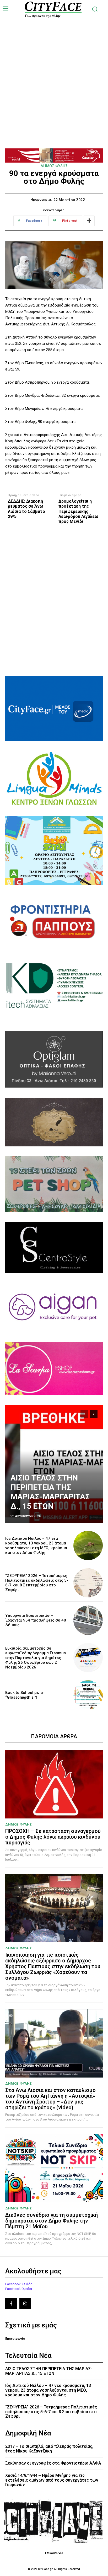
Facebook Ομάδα (19, 2289)
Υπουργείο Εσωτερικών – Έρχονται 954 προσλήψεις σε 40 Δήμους (36, 1620)
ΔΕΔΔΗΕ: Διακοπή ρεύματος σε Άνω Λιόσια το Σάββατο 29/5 (26, 509)
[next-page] (94, 1414)
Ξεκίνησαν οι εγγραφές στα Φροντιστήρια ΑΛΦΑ (53, 2463)
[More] (89, 221)
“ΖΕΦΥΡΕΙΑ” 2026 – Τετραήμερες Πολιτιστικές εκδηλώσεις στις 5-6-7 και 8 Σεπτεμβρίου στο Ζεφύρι (37, 1583)
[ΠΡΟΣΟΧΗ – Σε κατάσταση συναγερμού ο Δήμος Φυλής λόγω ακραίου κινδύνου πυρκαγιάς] (54, 1784)
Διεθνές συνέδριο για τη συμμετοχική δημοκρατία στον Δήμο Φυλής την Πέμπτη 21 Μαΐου (52, 2221)
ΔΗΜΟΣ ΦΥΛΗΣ (54, 166)
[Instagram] (25, 2304)
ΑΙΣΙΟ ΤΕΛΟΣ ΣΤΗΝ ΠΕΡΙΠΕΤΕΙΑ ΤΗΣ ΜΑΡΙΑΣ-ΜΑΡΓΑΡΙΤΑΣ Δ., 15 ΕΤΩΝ (50, 1492)
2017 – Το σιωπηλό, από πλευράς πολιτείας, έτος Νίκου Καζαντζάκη (49, 2449)
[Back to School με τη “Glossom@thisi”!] (88, 1695)
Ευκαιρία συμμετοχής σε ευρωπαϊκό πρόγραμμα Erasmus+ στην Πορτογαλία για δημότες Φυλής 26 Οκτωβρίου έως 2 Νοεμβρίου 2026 (37, 1658)
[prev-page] (84, 1414)
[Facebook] (11, 2304)
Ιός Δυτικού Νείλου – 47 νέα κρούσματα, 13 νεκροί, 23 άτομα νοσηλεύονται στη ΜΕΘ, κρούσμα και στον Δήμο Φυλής (36, 1545)
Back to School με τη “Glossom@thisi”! (25, 1695)
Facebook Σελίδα (19, 2284)
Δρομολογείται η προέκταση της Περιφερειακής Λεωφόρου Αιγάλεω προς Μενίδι (78, 511)
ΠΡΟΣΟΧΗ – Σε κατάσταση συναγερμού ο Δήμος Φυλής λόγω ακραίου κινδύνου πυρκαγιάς (53, 1837)
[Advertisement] (54, 72)
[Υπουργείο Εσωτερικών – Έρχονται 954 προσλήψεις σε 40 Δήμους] (88, 1620)
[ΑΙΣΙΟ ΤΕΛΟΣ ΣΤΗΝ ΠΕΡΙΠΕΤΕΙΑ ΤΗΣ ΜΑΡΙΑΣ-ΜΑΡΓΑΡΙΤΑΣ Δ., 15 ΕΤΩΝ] (54, 1464)
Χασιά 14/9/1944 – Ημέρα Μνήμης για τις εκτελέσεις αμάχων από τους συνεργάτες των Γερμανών (52, 2480)
